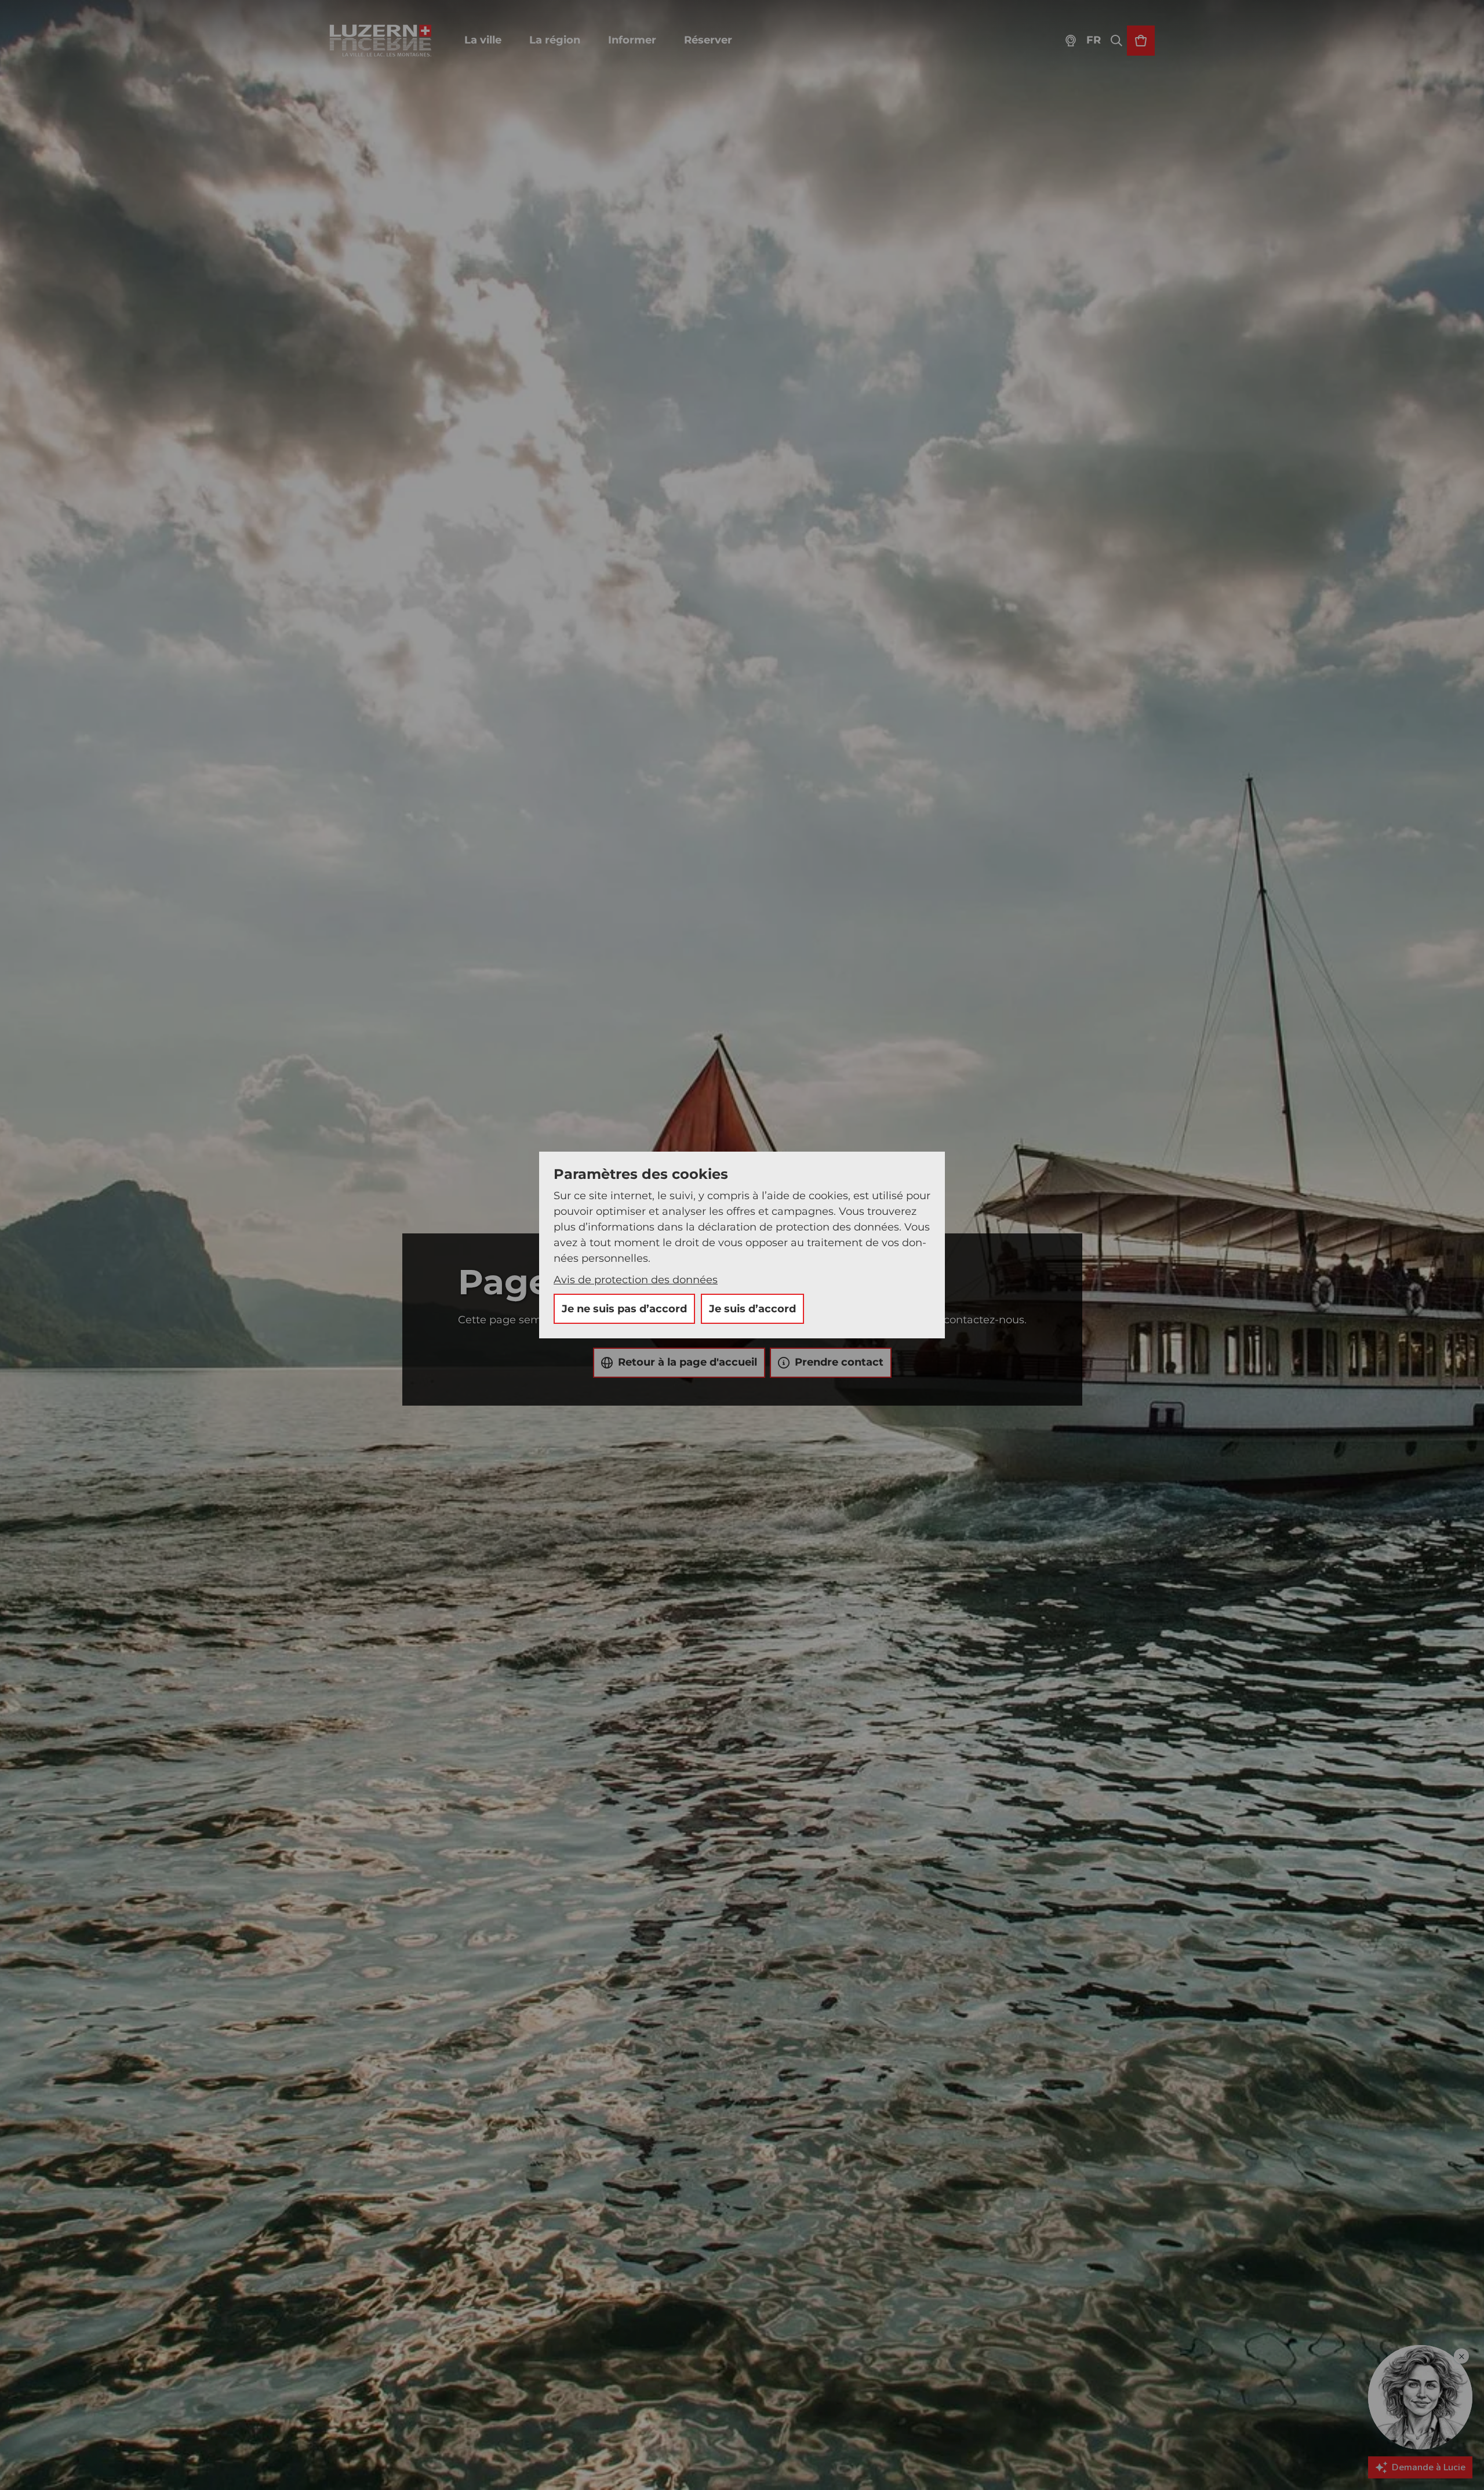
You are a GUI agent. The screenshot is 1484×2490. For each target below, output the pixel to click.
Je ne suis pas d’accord (624, 1309)
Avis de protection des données (636, 1280)
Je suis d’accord (752, 1309)
